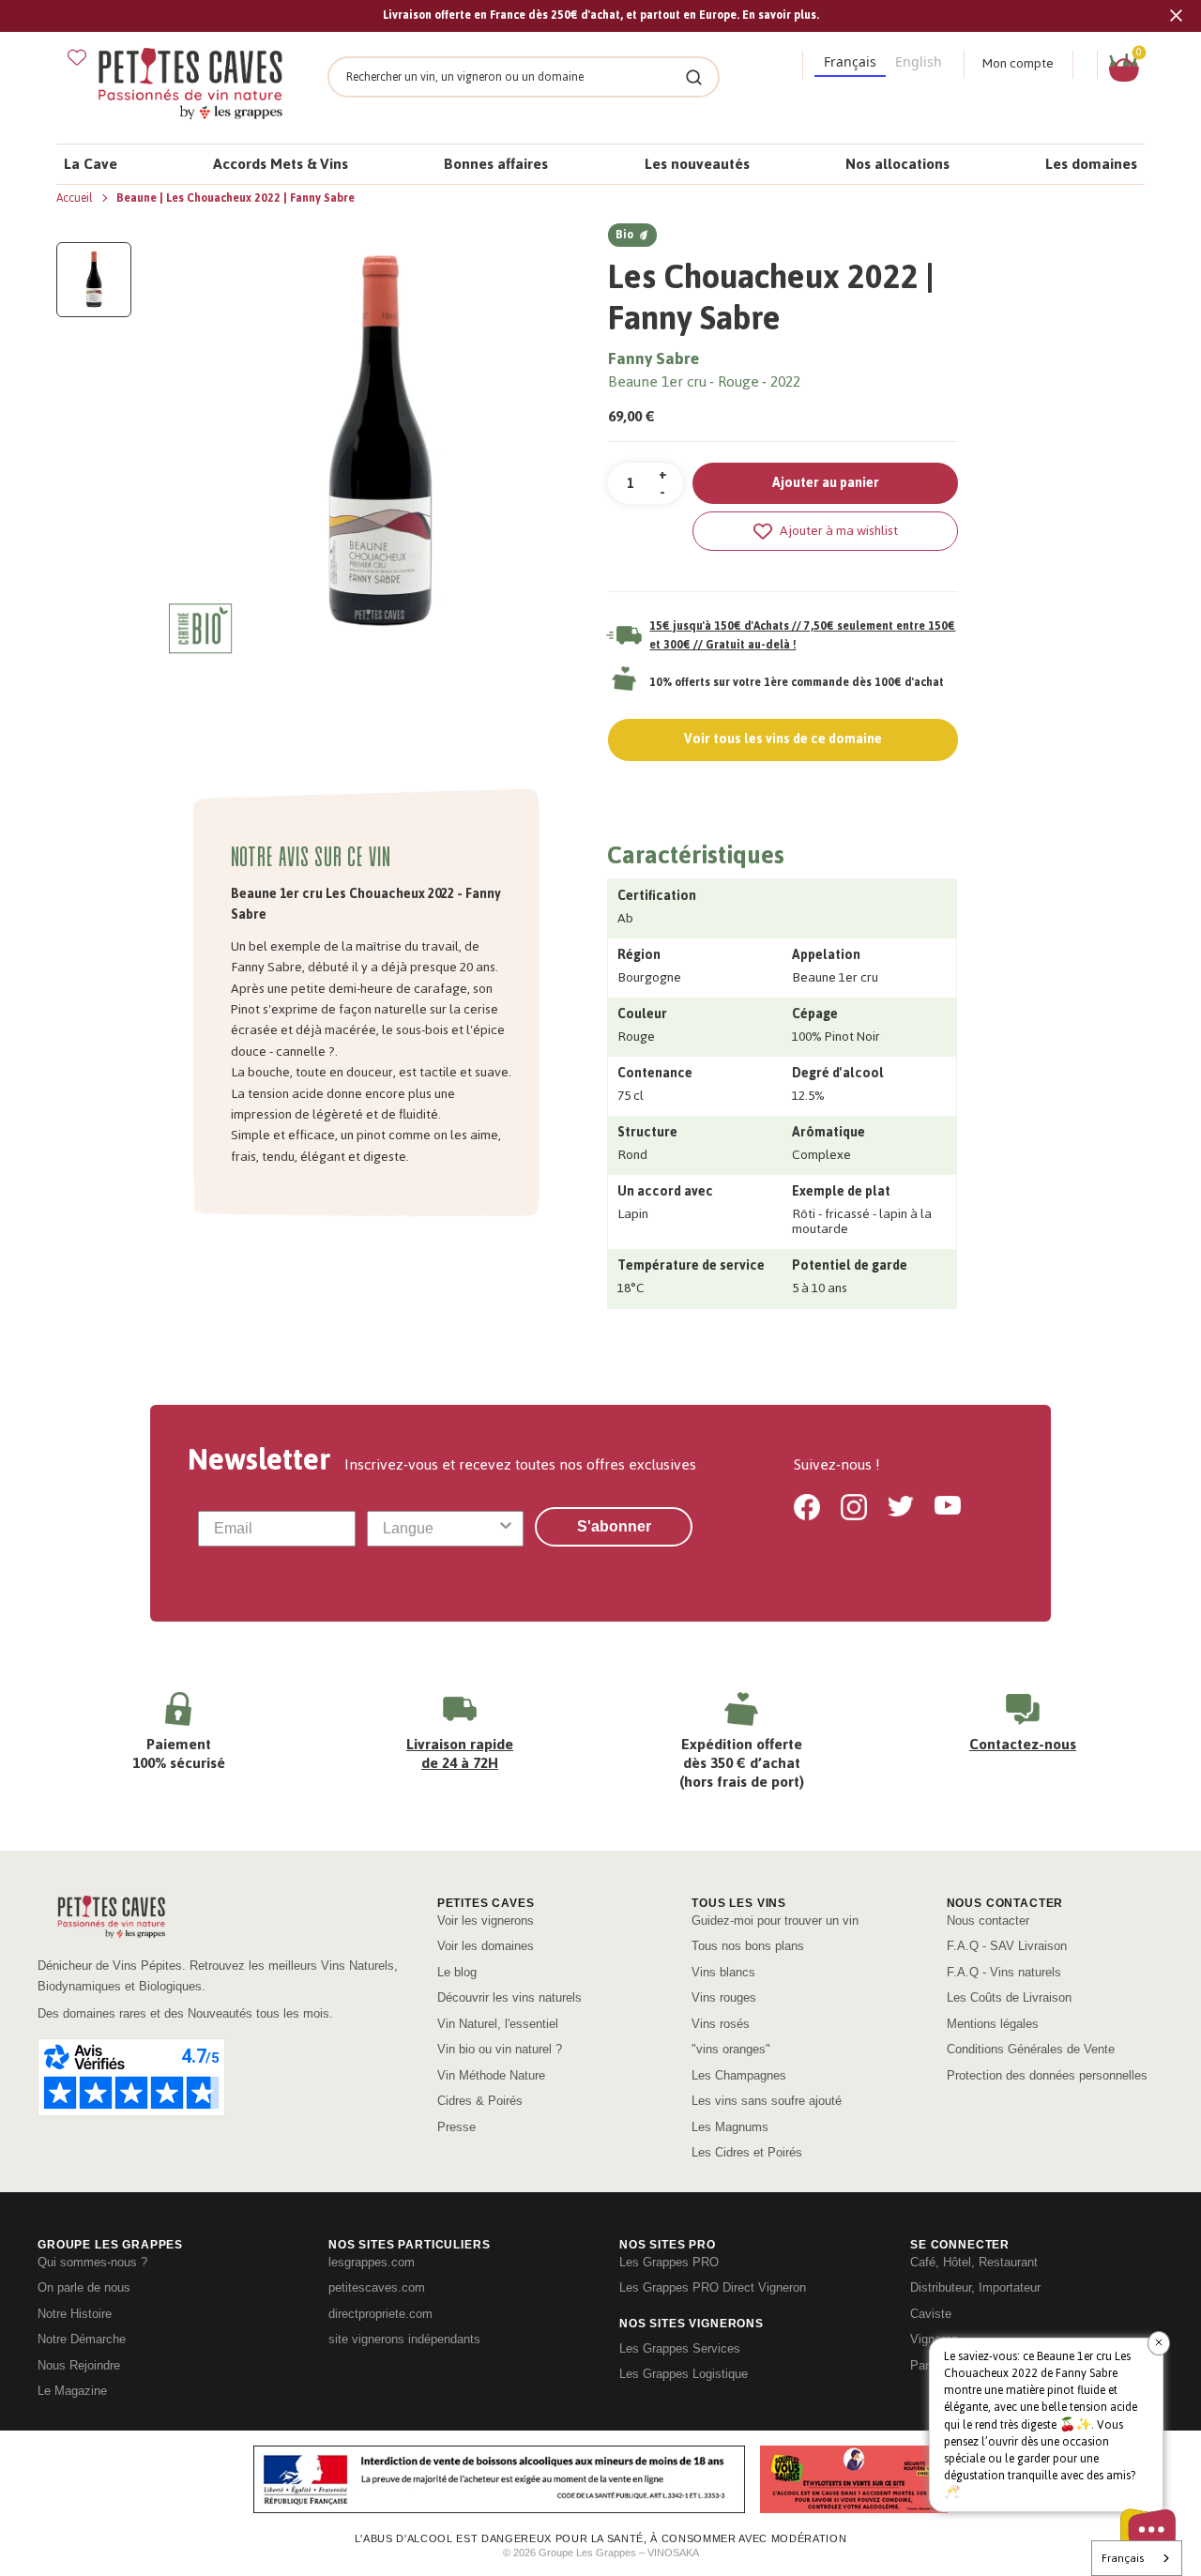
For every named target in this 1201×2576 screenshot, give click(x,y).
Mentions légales (993, 2024)
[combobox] (440, 1529)
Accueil (76, 198)
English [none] (919, 61)
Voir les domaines (486, 1946)
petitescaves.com (377, 2287)
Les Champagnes (739, 2075)
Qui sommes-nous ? (92, 2262)
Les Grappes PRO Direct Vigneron (713, 2287)
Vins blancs (723, 1972)
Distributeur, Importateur (975, 2287)
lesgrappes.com (372, 2262)
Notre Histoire (75, 2314)
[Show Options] (506, 1529)
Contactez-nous (1023, 1744)
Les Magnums (730, 2127)
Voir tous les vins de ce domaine (783, 739)
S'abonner (614, 1526)
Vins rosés (721, 2024)
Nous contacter (988, 1921)
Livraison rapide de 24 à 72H (460, 1753)
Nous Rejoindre (79, 2365)
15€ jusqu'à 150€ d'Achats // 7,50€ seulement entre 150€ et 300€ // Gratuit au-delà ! (802, 635)
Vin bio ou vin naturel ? (500, 2049)
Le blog (457, 1972)
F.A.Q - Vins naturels (1004, 1972)
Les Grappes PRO (669, 2262)
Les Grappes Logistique (684, 2374)
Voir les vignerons (486, 1921)
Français (1123, 2558)
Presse (456, 2127)
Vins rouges (724, 1997)
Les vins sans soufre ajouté (767, 2101)
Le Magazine (72, 2391)
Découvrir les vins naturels (509, 1997)
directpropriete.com (380, 2314)
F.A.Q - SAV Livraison (1007, 1946)
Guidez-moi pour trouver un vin (775, 1921)
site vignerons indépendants (404, 2339)
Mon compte (1018, 63)
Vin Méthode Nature (491, 2075)
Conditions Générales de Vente (1031, 2049)
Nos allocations (897, 164)
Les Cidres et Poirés (747, 2152)
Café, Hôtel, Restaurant (974, 2262)
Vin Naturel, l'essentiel (498, 2024)
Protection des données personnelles (1047, 2075)
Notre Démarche (82, 2339)
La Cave (91, 164)
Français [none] (850, 61)
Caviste (931, 2314)
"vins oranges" (731, 2049)
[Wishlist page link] (77, 57)
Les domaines (1091, 164)
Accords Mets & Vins (281, 164)
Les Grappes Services (680, 2348)
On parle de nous (84, 2287)
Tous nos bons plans (748, 1946)
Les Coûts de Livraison (1009, 1997)
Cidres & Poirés (480, 2101)
